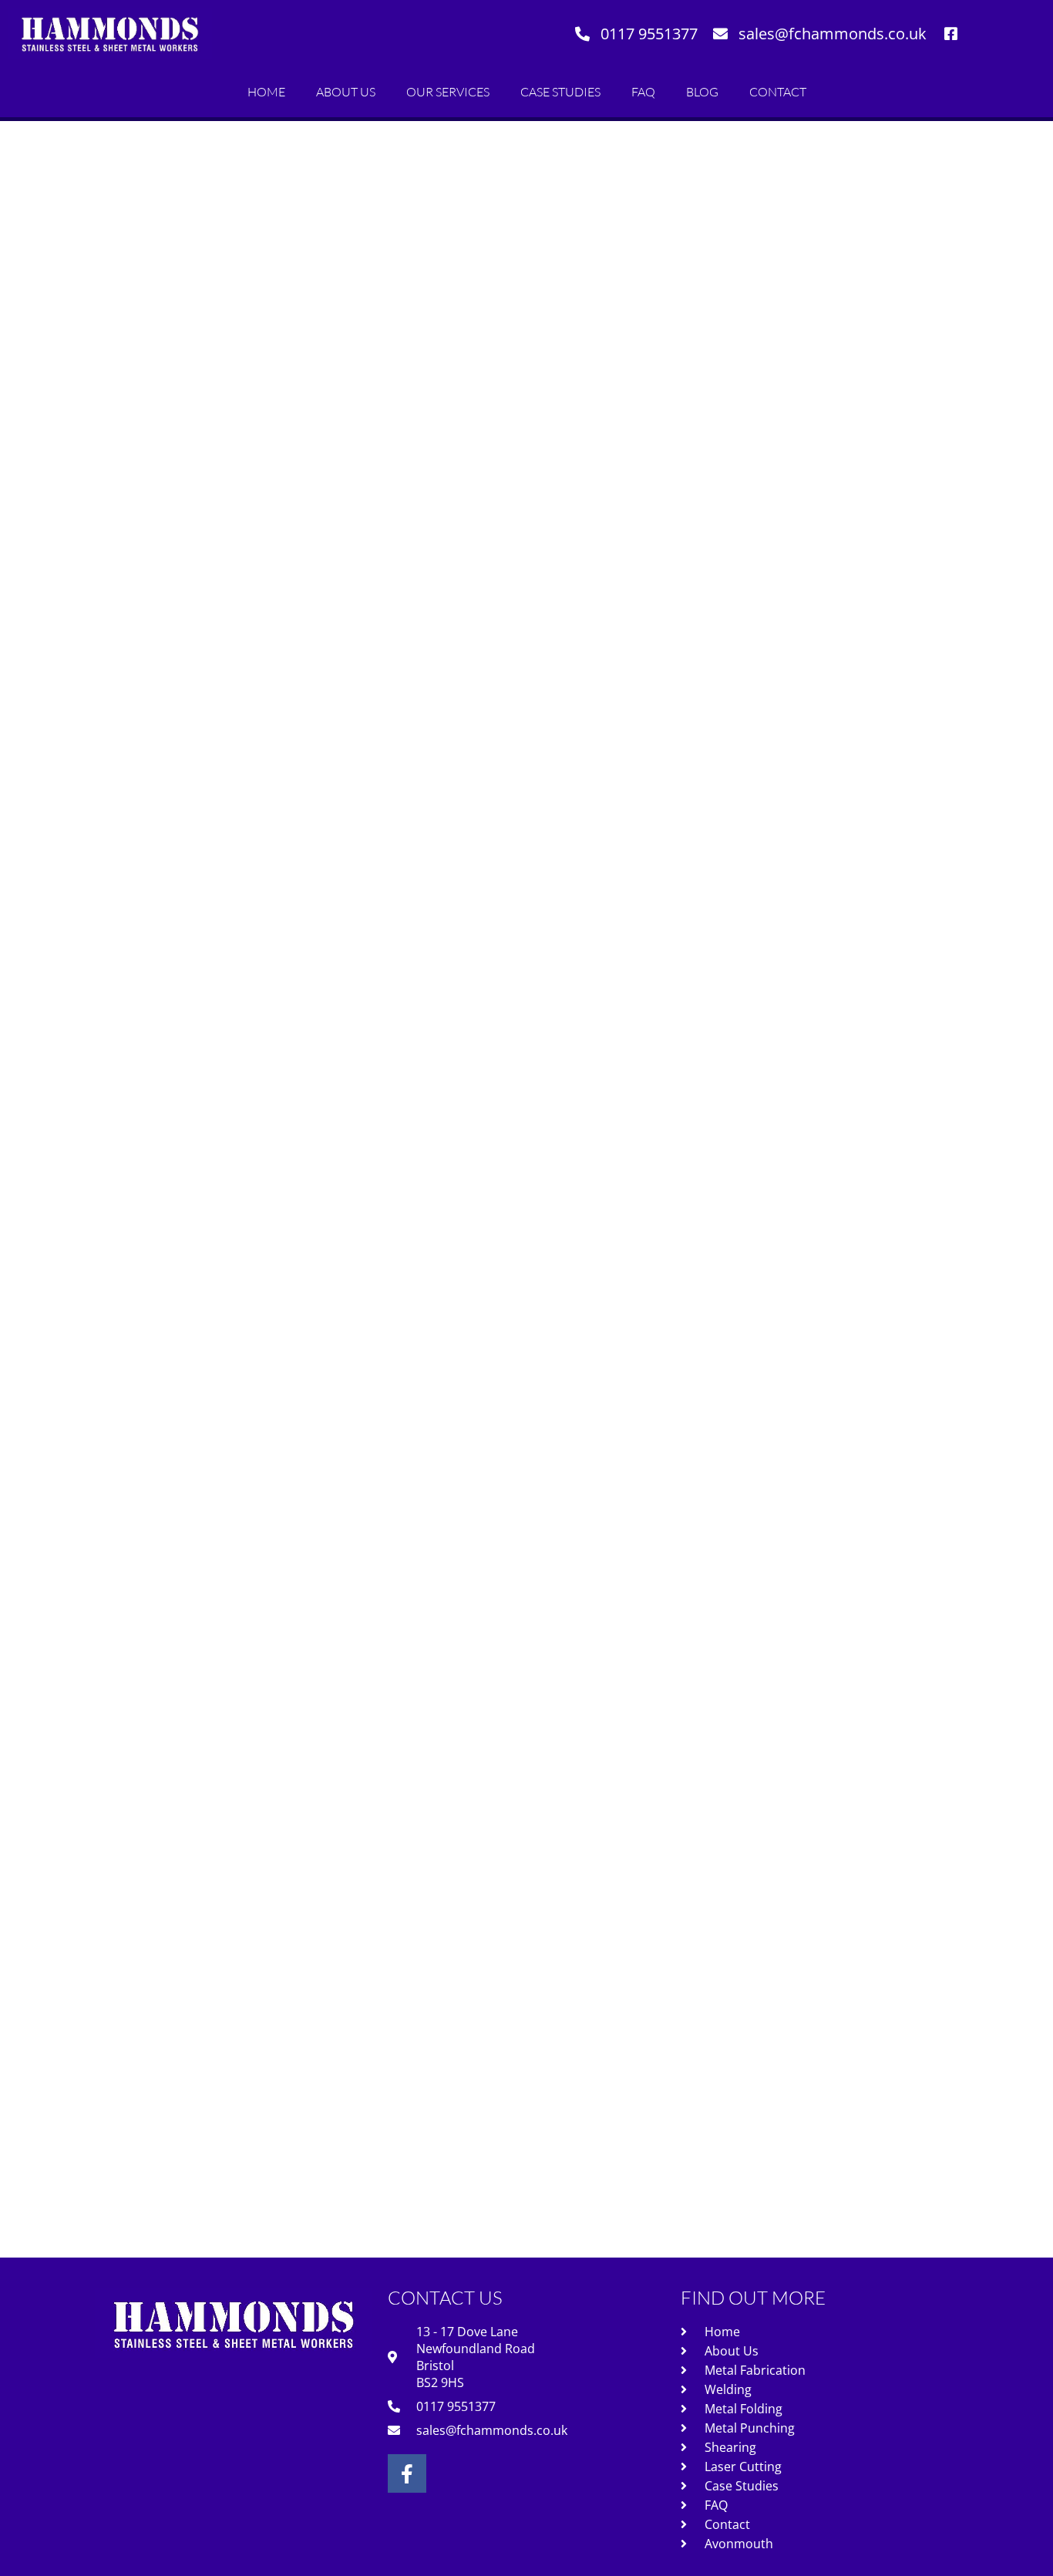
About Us (346, 92)
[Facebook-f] (407, 2473)
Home (266, 92)
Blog (702, 92)
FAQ (643, 92)
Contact (778, 92)
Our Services (448, 92)
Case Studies (560, 92)
